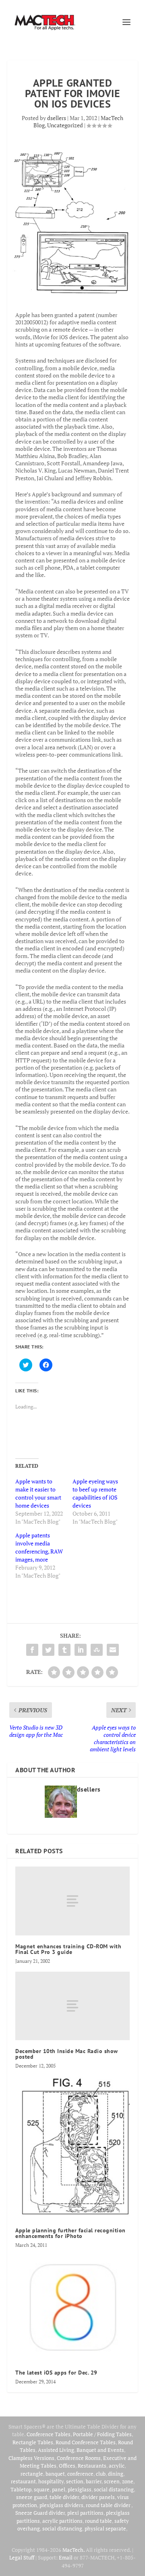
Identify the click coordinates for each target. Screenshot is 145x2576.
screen (112, 2481)
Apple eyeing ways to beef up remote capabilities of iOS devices (95, 1493)
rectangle (32, 2474)
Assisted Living (56, 2450)
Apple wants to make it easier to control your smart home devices (38, 1493)
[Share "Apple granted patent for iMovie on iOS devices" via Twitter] (48, 1650)
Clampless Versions (31, 2458)
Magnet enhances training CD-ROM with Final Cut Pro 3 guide (68, 1949)
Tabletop (21, 2489)
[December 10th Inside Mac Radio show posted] (72, 2006)
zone (128, 2481)
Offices (67, 2466)
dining (116, 2474)
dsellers (57, 118)
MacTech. (74, 2550)
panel (59, 2489)
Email (66, 2557)
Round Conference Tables (86, 2442)
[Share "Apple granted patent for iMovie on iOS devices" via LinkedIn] (81, 1650)
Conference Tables (49, 2434)
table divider (64, 2497)
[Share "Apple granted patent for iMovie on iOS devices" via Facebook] (32, 1650)
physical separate (105, 2528)
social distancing (114, 2489)
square (42, 2489)
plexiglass (80, 2489)
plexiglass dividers (61, 2505)
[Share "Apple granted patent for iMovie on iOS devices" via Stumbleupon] (97, 1650)
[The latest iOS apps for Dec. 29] (72, 2309)
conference (80, 2474)
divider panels (98, 2497)
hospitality (51, 2481)
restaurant (23, 2481)
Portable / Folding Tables (102, 2434)
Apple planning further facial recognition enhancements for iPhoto (70, 2233)
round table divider (109, 2505)
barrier (94, 2481)
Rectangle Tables (33, 2442)
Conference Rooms (79, 2458)
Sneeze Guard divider (40, 2513)
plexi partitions (85, 2513)
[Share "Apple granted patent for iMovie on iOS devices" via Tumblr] (64, 1650)
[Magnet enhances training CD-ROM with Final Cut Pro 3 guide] (72, 1901)
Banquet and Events (100, 2450)
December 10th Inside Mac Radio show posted (67, 2054)
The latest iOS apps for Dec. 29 (56, 2373)
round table (98, 2521)
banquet (55, 2474)
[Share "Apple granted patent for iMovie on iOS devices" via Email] (113, 1650)
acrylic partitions (62, 2521)
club (101, 2474)
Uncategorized (65, 125)
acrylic (117, 2466)
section (75, 2481)
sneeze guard (32, 2497)
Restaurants (92, 2466)
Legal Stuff (22, 2557)
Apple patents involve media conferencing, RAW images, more (39, 1547)
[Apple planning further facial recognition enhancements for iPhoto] (72, 2148)
